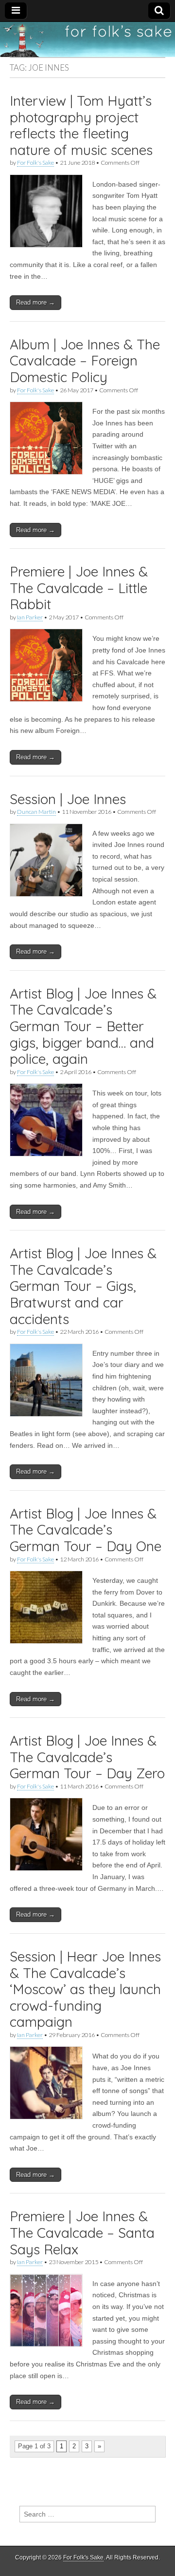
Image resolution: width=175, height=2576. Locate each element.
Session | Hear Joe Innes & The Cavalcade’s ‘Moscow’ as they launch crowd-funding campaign (85, 1989)
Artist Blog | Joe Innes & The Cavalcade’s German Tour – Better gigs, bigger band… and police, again (83, 1026)
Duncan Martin (36, 812)
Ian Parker (30, 617)
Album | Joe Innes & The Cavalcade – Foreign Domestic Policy (85, 361)
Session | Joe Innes (68, 799)
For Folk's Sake (35, 163)
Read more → (35, 302)
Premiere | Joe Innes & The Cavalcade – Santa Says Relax (82, 2232)
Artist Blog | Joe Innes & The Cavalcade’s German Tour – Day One (86, 1530)
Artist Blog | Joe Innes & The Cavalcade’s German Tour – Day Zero (87, 1757)
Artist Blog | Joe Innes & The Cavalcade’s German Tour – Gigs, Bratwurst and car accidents (83, 1286)
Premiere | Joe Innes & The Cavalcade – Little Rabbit (79, 588)
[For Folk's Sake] (87, 39)
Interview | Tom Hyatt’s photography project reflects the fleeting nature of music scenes (81, 125)
